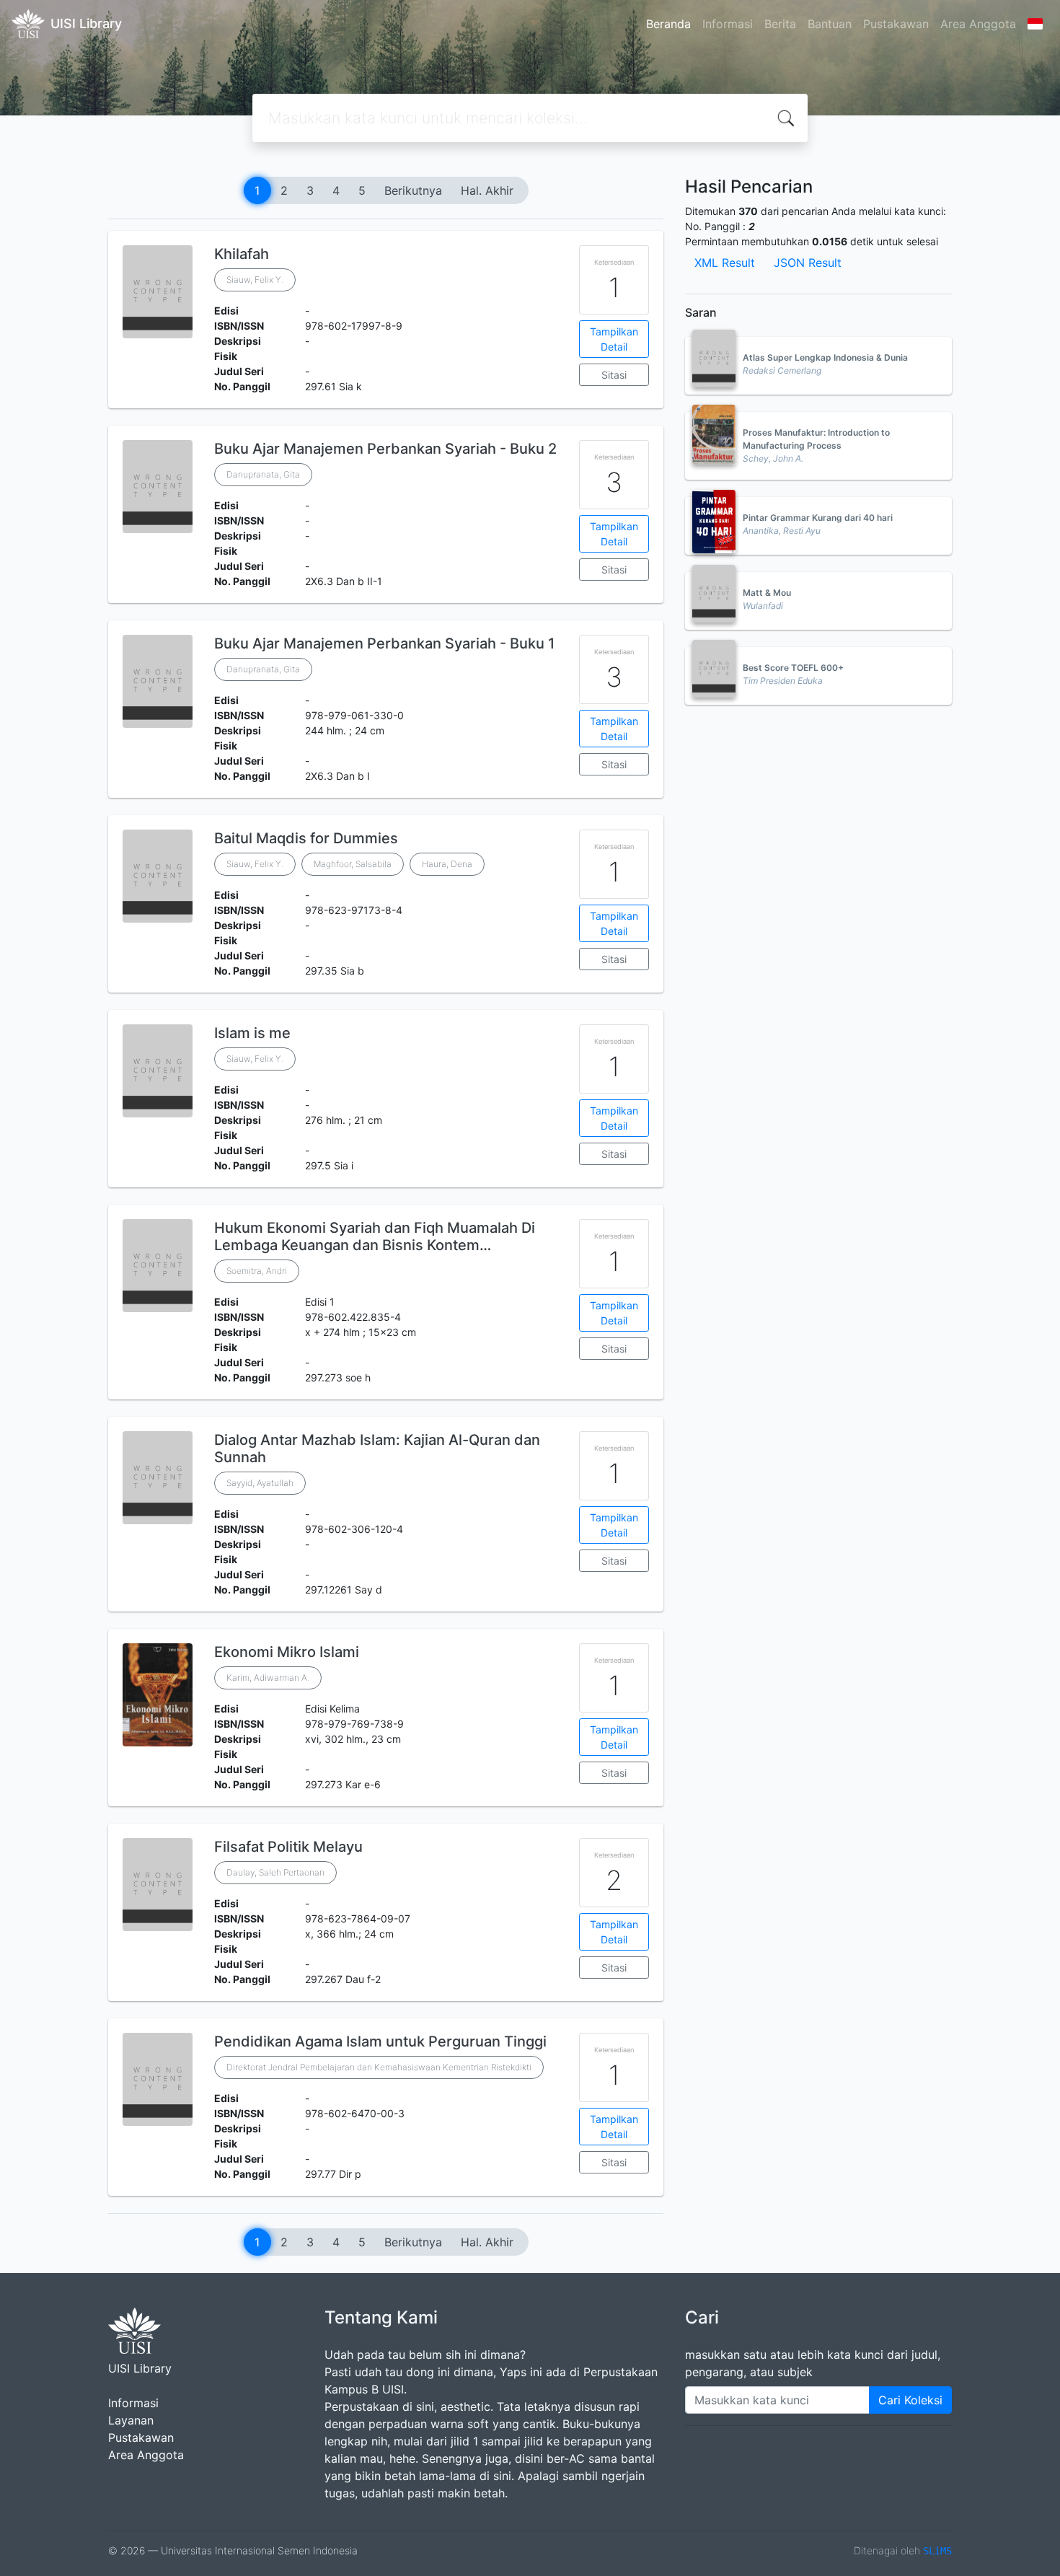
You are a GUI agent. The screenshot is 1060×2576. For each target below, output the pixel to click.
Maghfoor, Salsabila (353, 864)
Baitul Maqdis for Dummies (306, 838)
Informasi (728, 24)
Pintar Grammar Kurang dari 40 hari (818, 518)
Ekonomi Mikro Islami (287, 1652)
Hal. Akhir (487, 190)
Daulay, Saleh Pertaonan (275, 1872)
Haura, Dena (447, 864)
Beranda (668, 24)
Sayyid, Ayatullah (260, 1483)
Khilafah (242, 254)
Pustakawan (896, 24)
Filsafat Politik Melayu (288, 1847)
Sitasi (614, 375)
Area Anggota (978, 24)
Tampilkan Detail (614, 339)
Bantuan (830, 24)
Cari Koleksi (910, 2400)
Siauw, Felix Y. (255, 280)
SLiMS (937, 2551)
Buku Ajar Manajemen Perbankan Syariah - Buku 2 (385, 449)
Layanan (131, 2420)
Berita (780, 24)
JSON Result (808, 263)
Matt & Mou (767, 593)
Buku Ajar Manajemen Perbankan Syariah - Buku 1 (384, 643)
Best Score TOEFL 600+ (793, 668)
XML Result (725, 263)
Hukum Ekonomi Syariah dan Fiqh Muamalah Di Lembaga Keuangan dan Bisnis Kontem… (375, 1236)
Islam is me (252, 1033)
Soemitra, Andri (257, 1271)
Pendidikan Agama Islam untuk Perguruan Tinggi (380, 2041)
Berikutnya (413, 190)
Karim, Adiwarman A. (268, 1678)
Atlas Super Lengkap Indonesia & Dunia (825, 357)
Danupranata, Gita (263, 474)
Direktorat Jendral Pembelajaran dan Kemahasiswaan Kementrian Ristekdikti (379, 2067)
